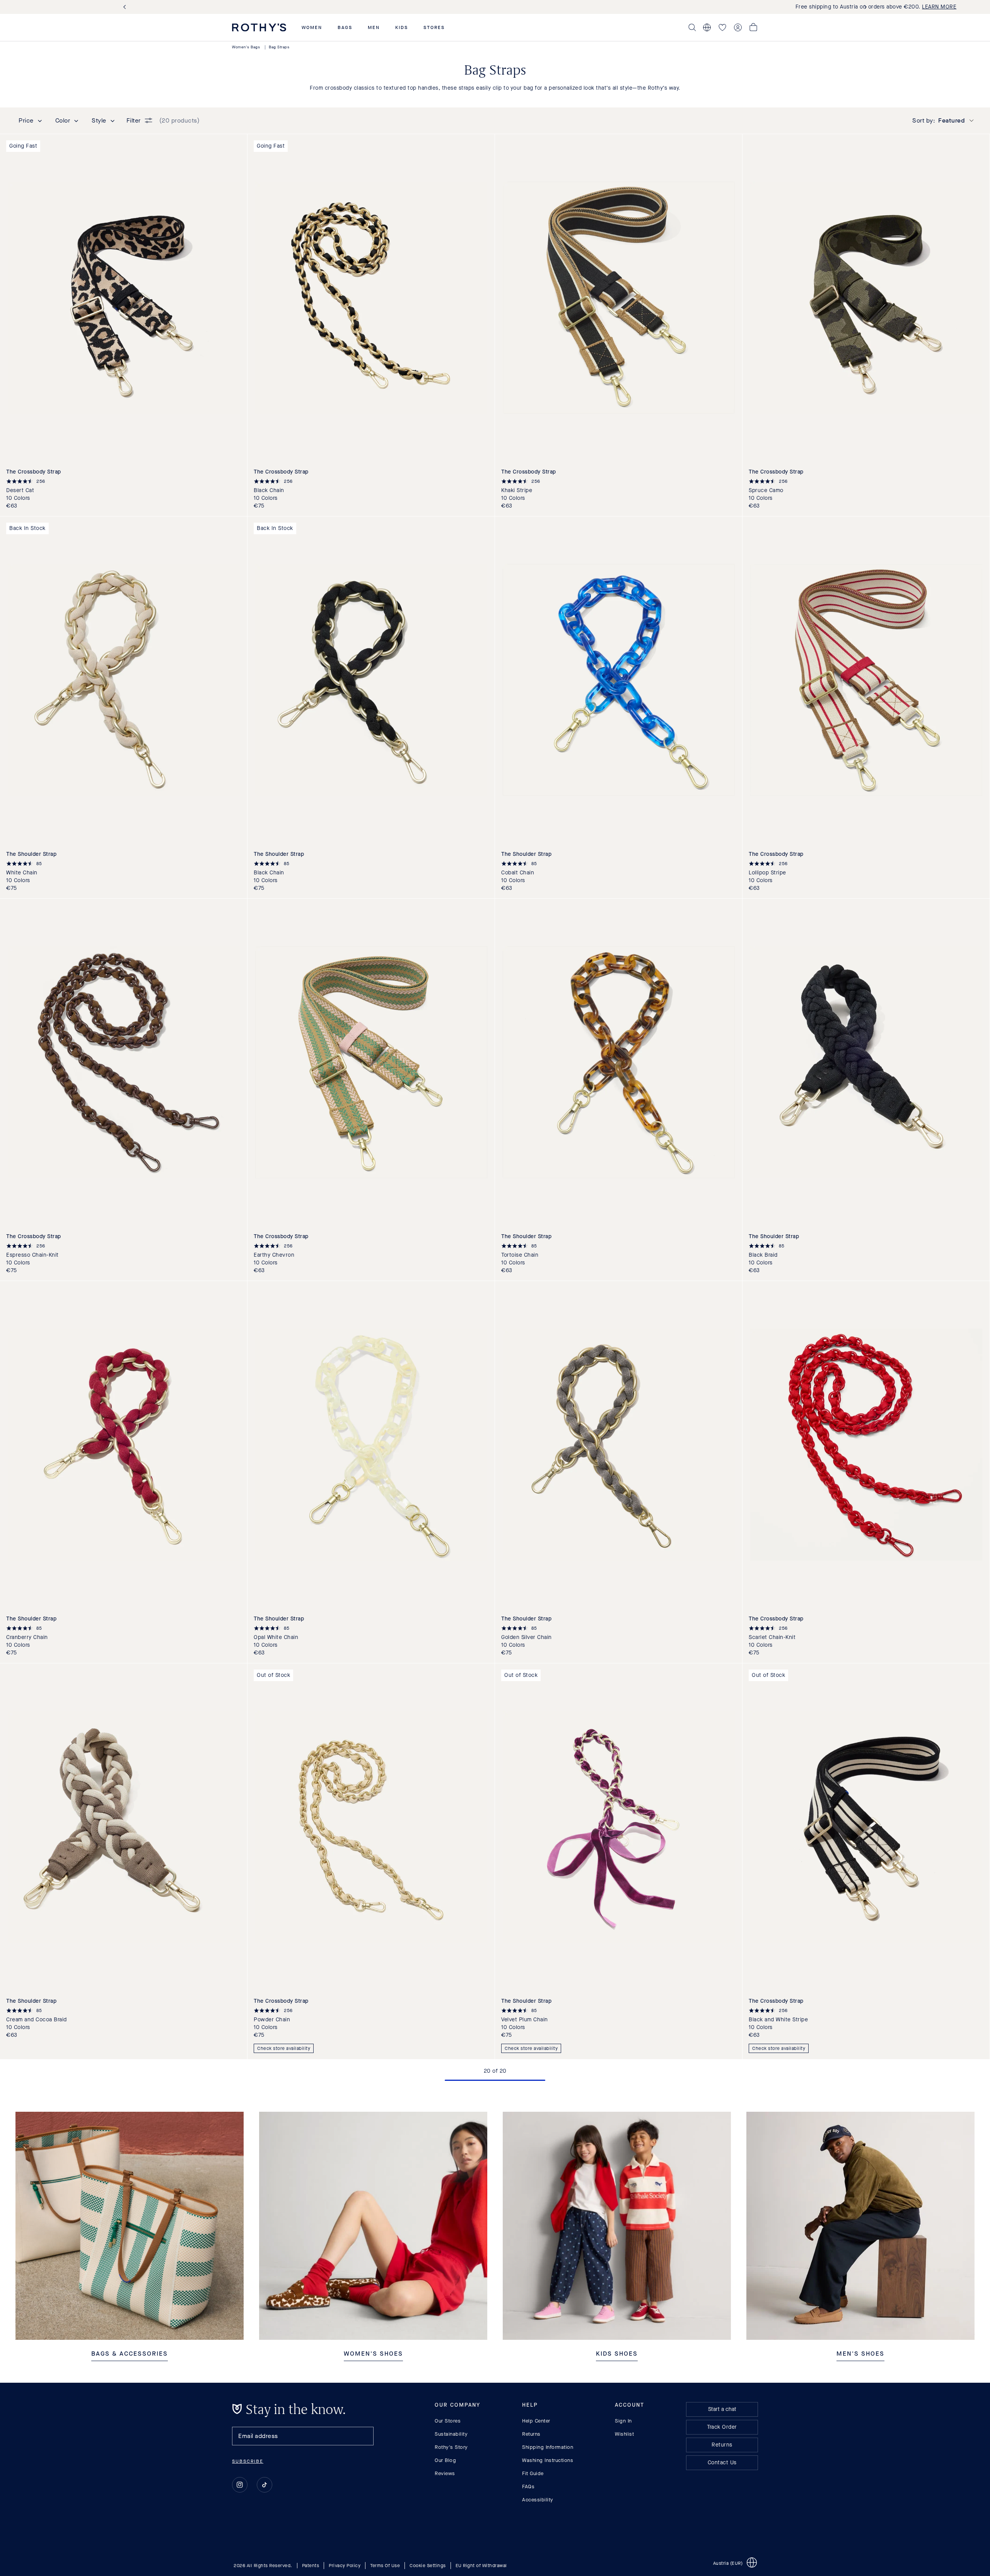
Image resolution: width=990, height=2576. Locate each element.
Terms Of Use (385, 2566)
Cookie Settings (428, 2566)
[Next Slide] (864, 7)
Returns (531, 2434)
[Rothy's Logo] (259, 27)
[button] (312, 27)
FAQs (528, 2487)
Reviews (445, 2473)
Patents (311, 2566)
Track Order (722, 2427)
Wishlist (624, 2434)
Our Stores (448, 2421)
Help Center (536, 2421)
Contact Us (722, 2463)
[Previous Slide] (126, 7)
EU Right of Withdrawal (481, 2566)
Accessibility (538, 2500)
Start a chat (722, 2409)
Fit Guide (533, 2473)
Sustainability (451, 2434)
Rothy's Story (451, 2447)
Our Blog (445, 2460)
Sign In (623, 2421)
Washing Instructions (548, 2460)
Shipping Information (548, 2447)
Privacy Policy (345, 2566)
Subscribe (248, 2461)
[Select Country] (707, 27)
